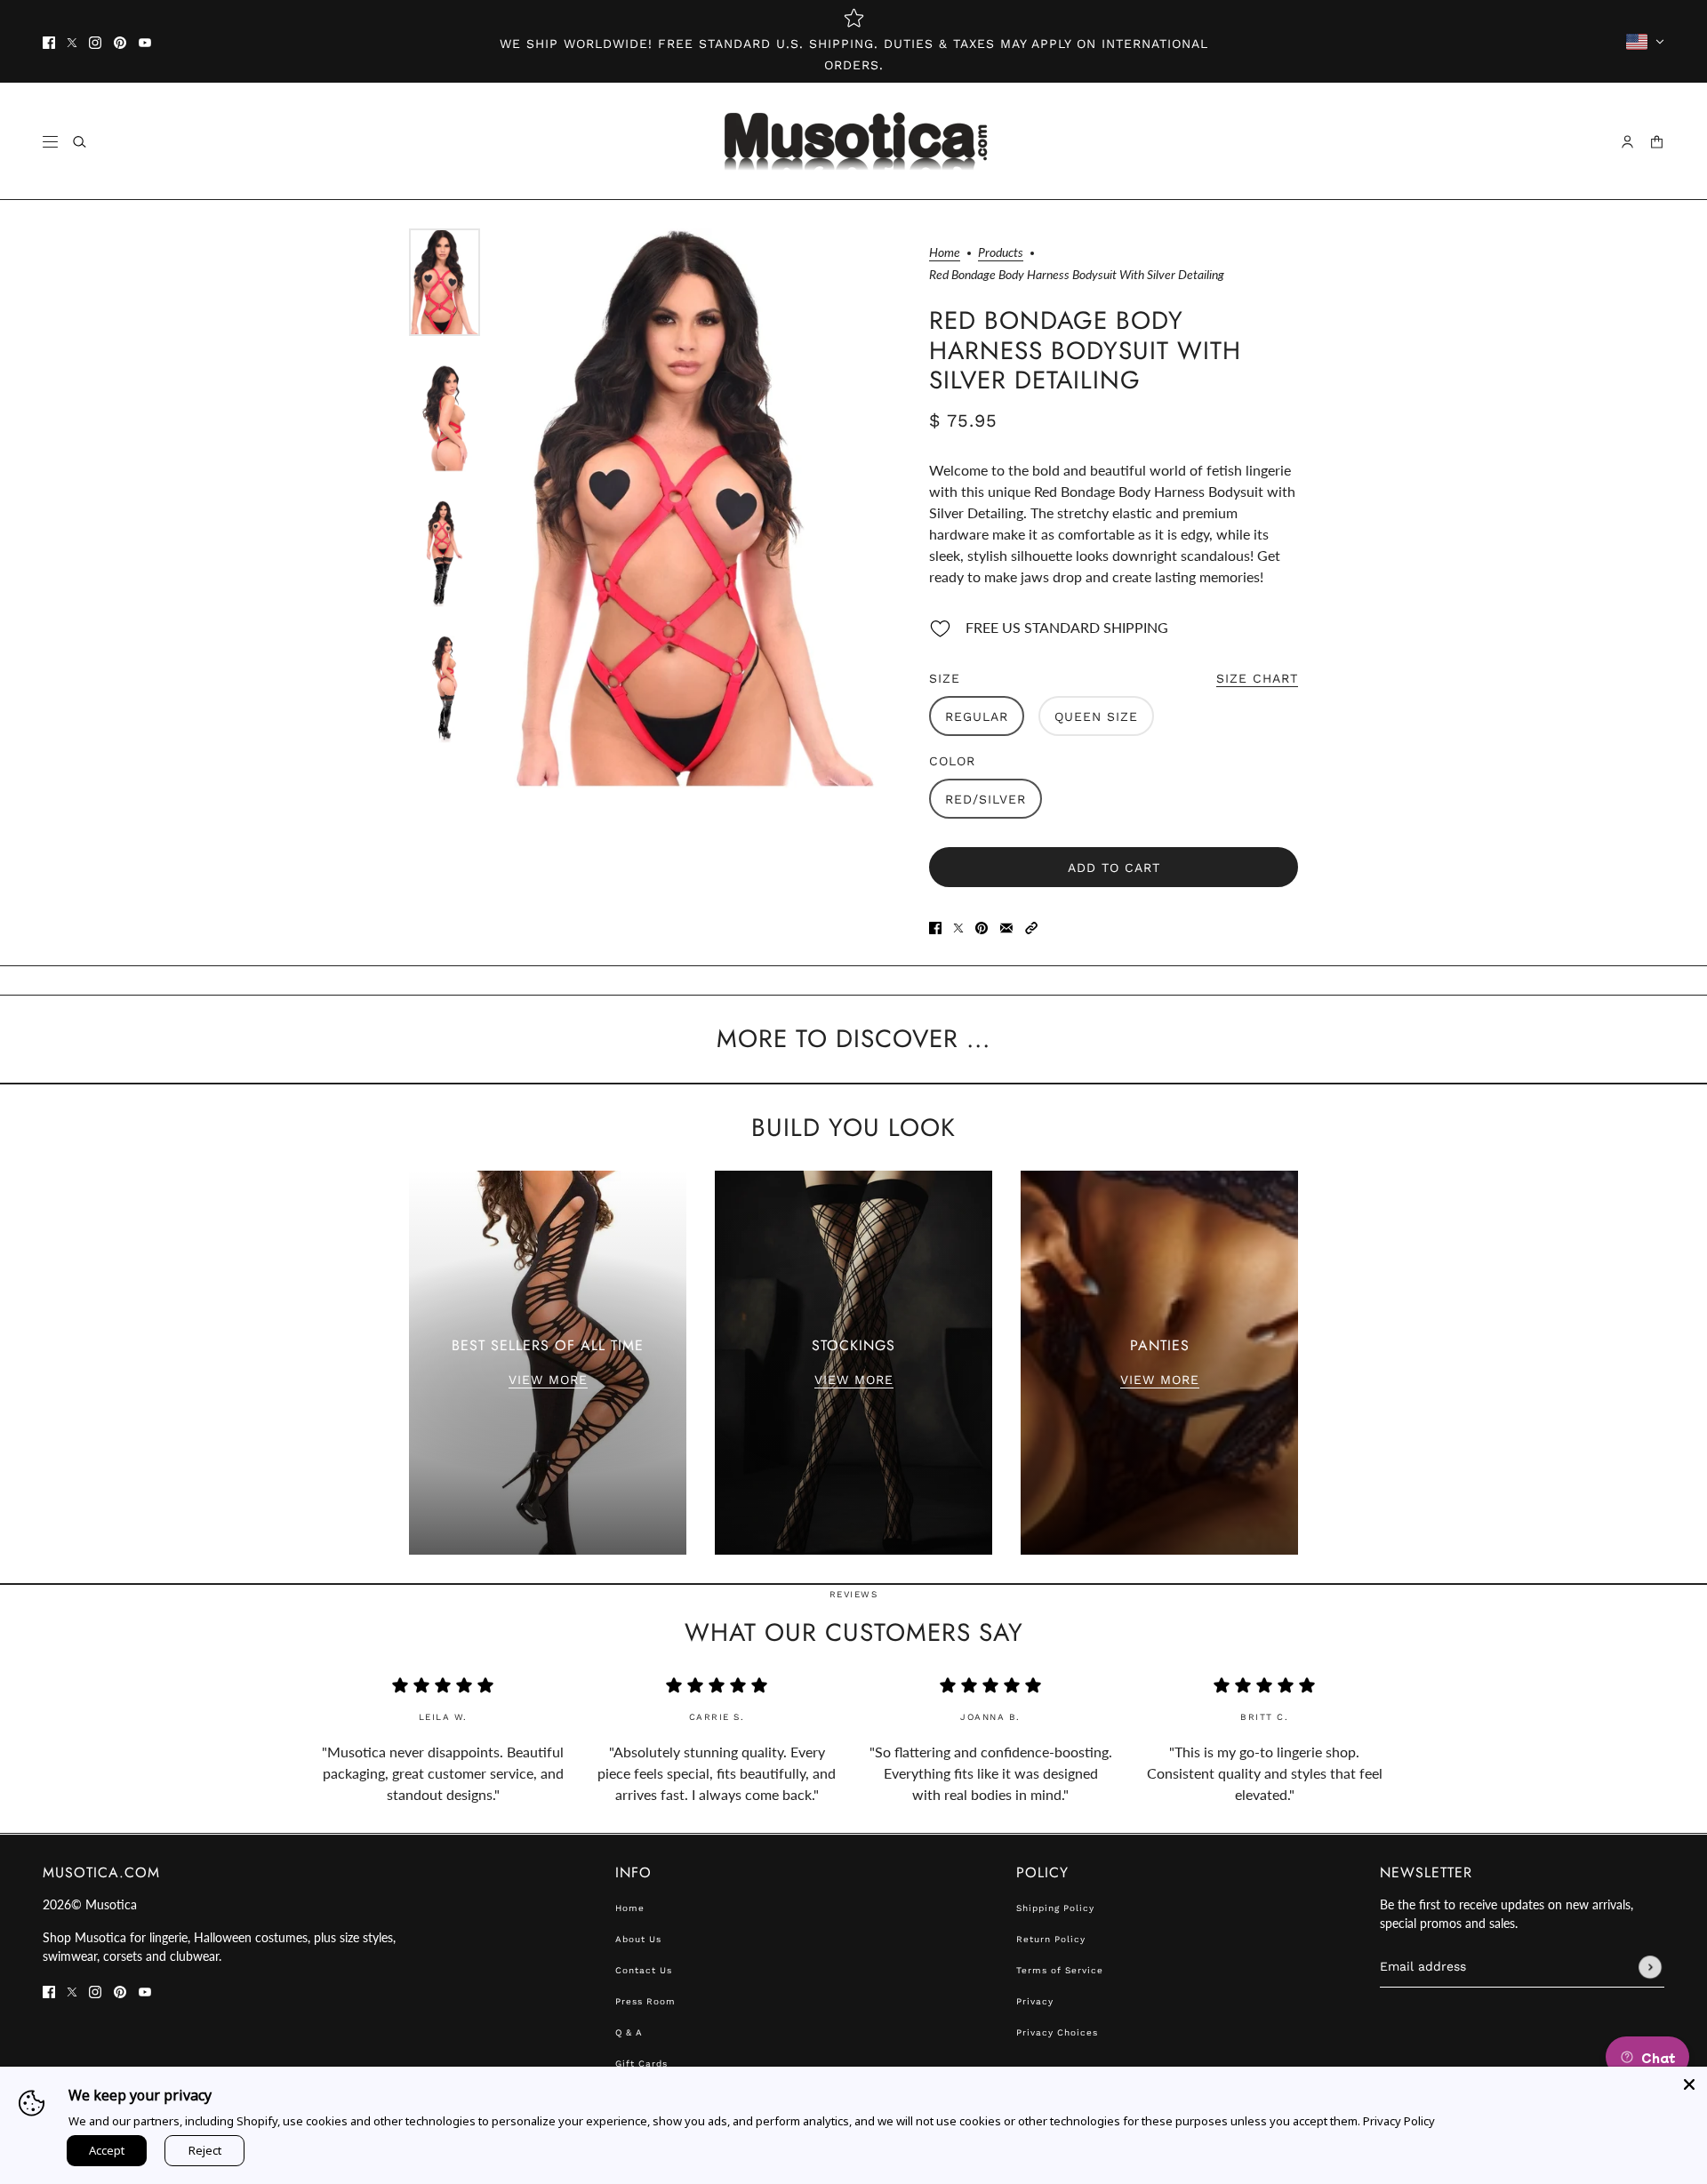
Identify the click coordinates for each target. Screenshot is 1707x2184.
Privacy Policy (1399, 2121)
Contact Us (644, 1970)
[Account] (1627, 142)
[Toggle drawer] (50, 142)
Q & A (629, 2032)
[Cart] (1657, 142)
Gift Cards (641, 2064)
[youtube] (145, 42)
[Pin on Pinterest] (982, 926)
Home (945, 253)
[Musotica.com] (854, 141)
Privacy (1035, 2001)
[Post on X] (958, 926)
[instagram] (95, 42)
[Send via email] (1006, 926)
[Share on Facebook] (935, 926)
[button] (1031, 926)
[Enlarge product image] (695, 508)
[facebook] (49, 42)
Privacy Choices (1057, 2032)
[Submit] (1650, 1967)
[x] (72, 42)
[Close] (1689, 2084)
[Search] (80, 142)
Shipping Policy (1055, 1908)
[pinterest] (120, 42)
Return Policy (1051, 1939)
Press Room (645, 2001)
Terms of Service (1060, 1970)
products (1001, 253)
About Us (638, 1939)
